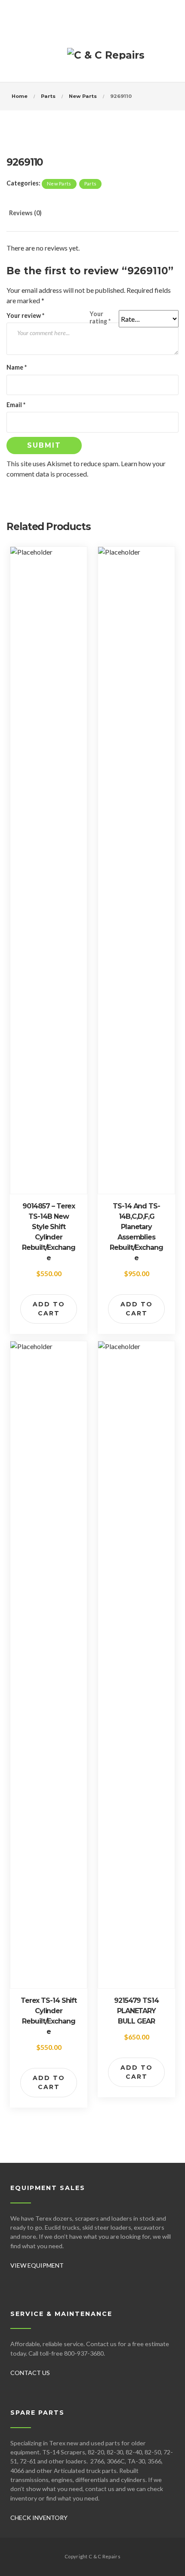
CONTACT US (30, 2373)
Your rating (100, 317)
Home (20, 96)
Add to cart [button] (49, 1309)
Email (16, 405)
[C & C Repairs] (106, 59)
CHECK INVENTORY (39, 2518)
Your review (25, 315)
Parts (48, 96)
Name (17, 367)
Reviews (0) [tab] (25, 213)
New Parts (83, 96)
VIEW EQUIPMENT (37, 2265)
